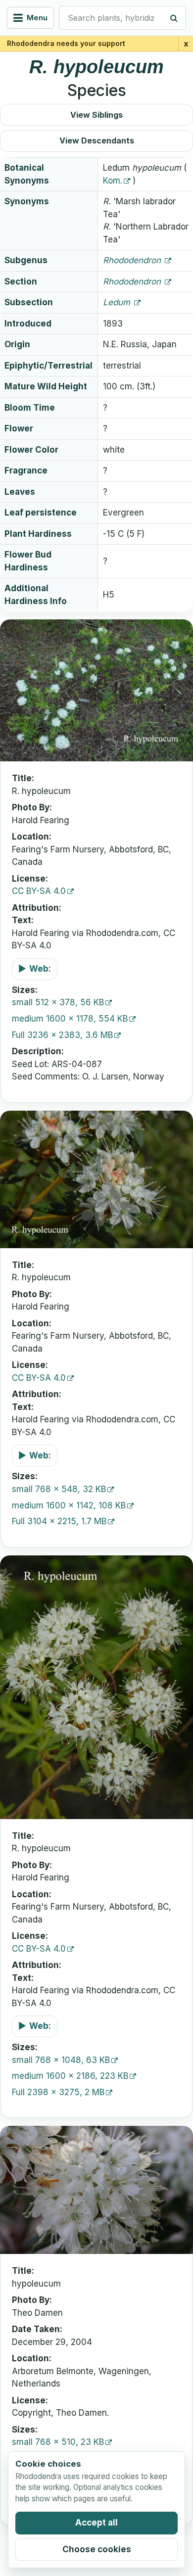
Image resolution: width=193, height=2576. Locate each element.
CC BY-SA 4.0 (39, 891)
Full (62, 1035)
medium (70, 1019)
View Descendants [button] (97, 141)
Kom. (113, 181)
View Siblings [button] (96, 115)
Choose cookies (97, 2549)
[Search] (174, 18)
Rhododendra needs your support (66, 43)
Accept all (96, 2523)
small (58, 1002)
